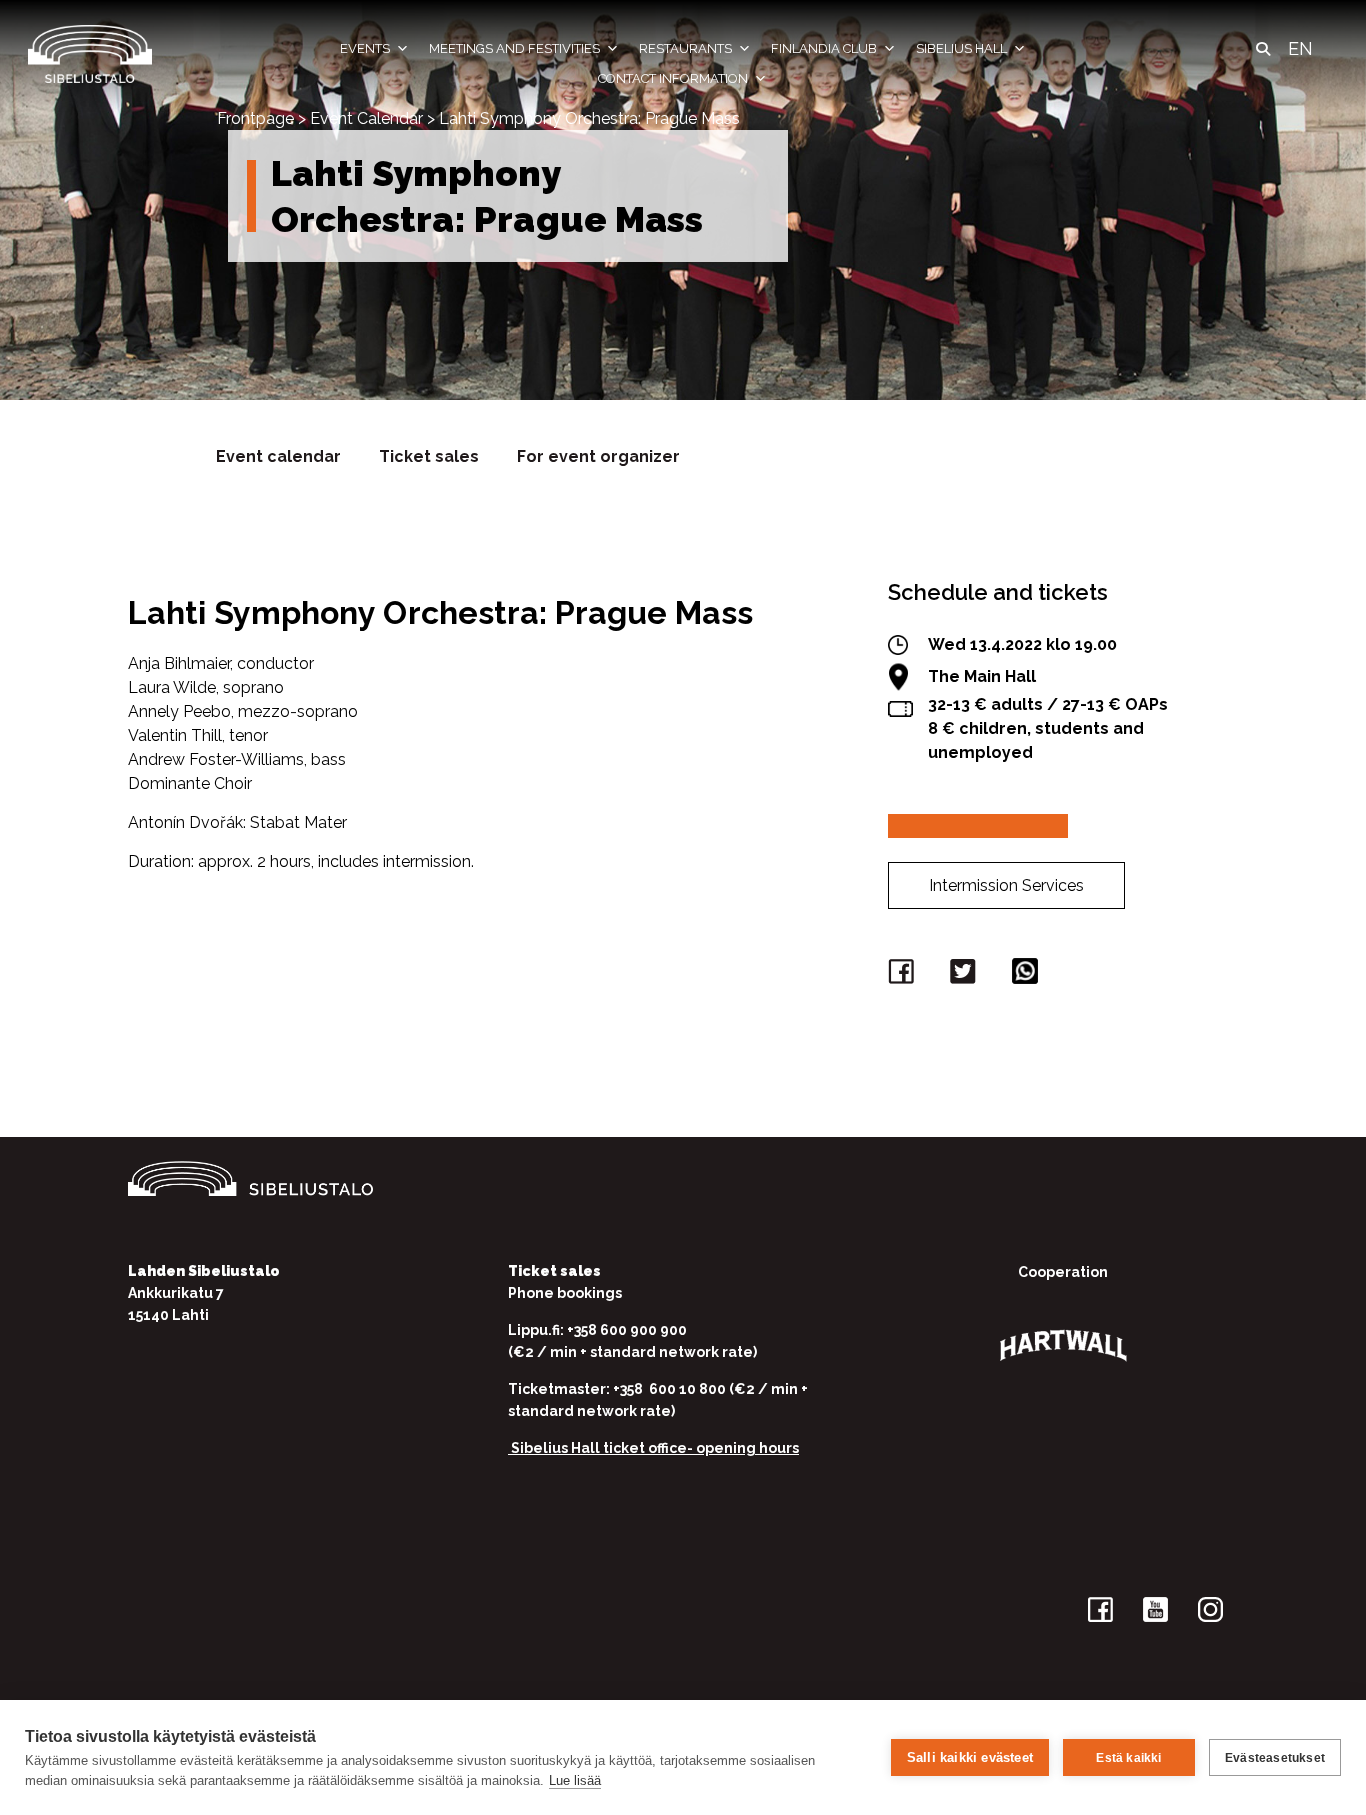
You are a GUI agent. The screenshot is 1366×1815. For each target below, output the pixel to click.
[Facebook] (904, 975)
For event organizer (598, 456)
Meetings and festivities (514, 48)
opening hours (747, 1448)
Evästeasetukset (1275, 1758)
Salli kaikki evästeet (970, 1757)
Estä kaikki (1128, 1758)
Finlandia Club (824, 48)
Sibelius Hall (961, 48)
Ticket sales (429, 456)
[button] (1263, 49)
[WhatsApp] (1028, 975)
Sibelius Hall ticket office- (602, 1448)
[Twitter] (966, 975)
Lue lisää (575, 1780)
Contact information (673, 78)
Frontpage (255, 118)
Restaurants (685, 48)
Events (365, 48)
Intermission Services (1006, 885)
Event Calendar (366, 118)
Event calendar (278, 456)
